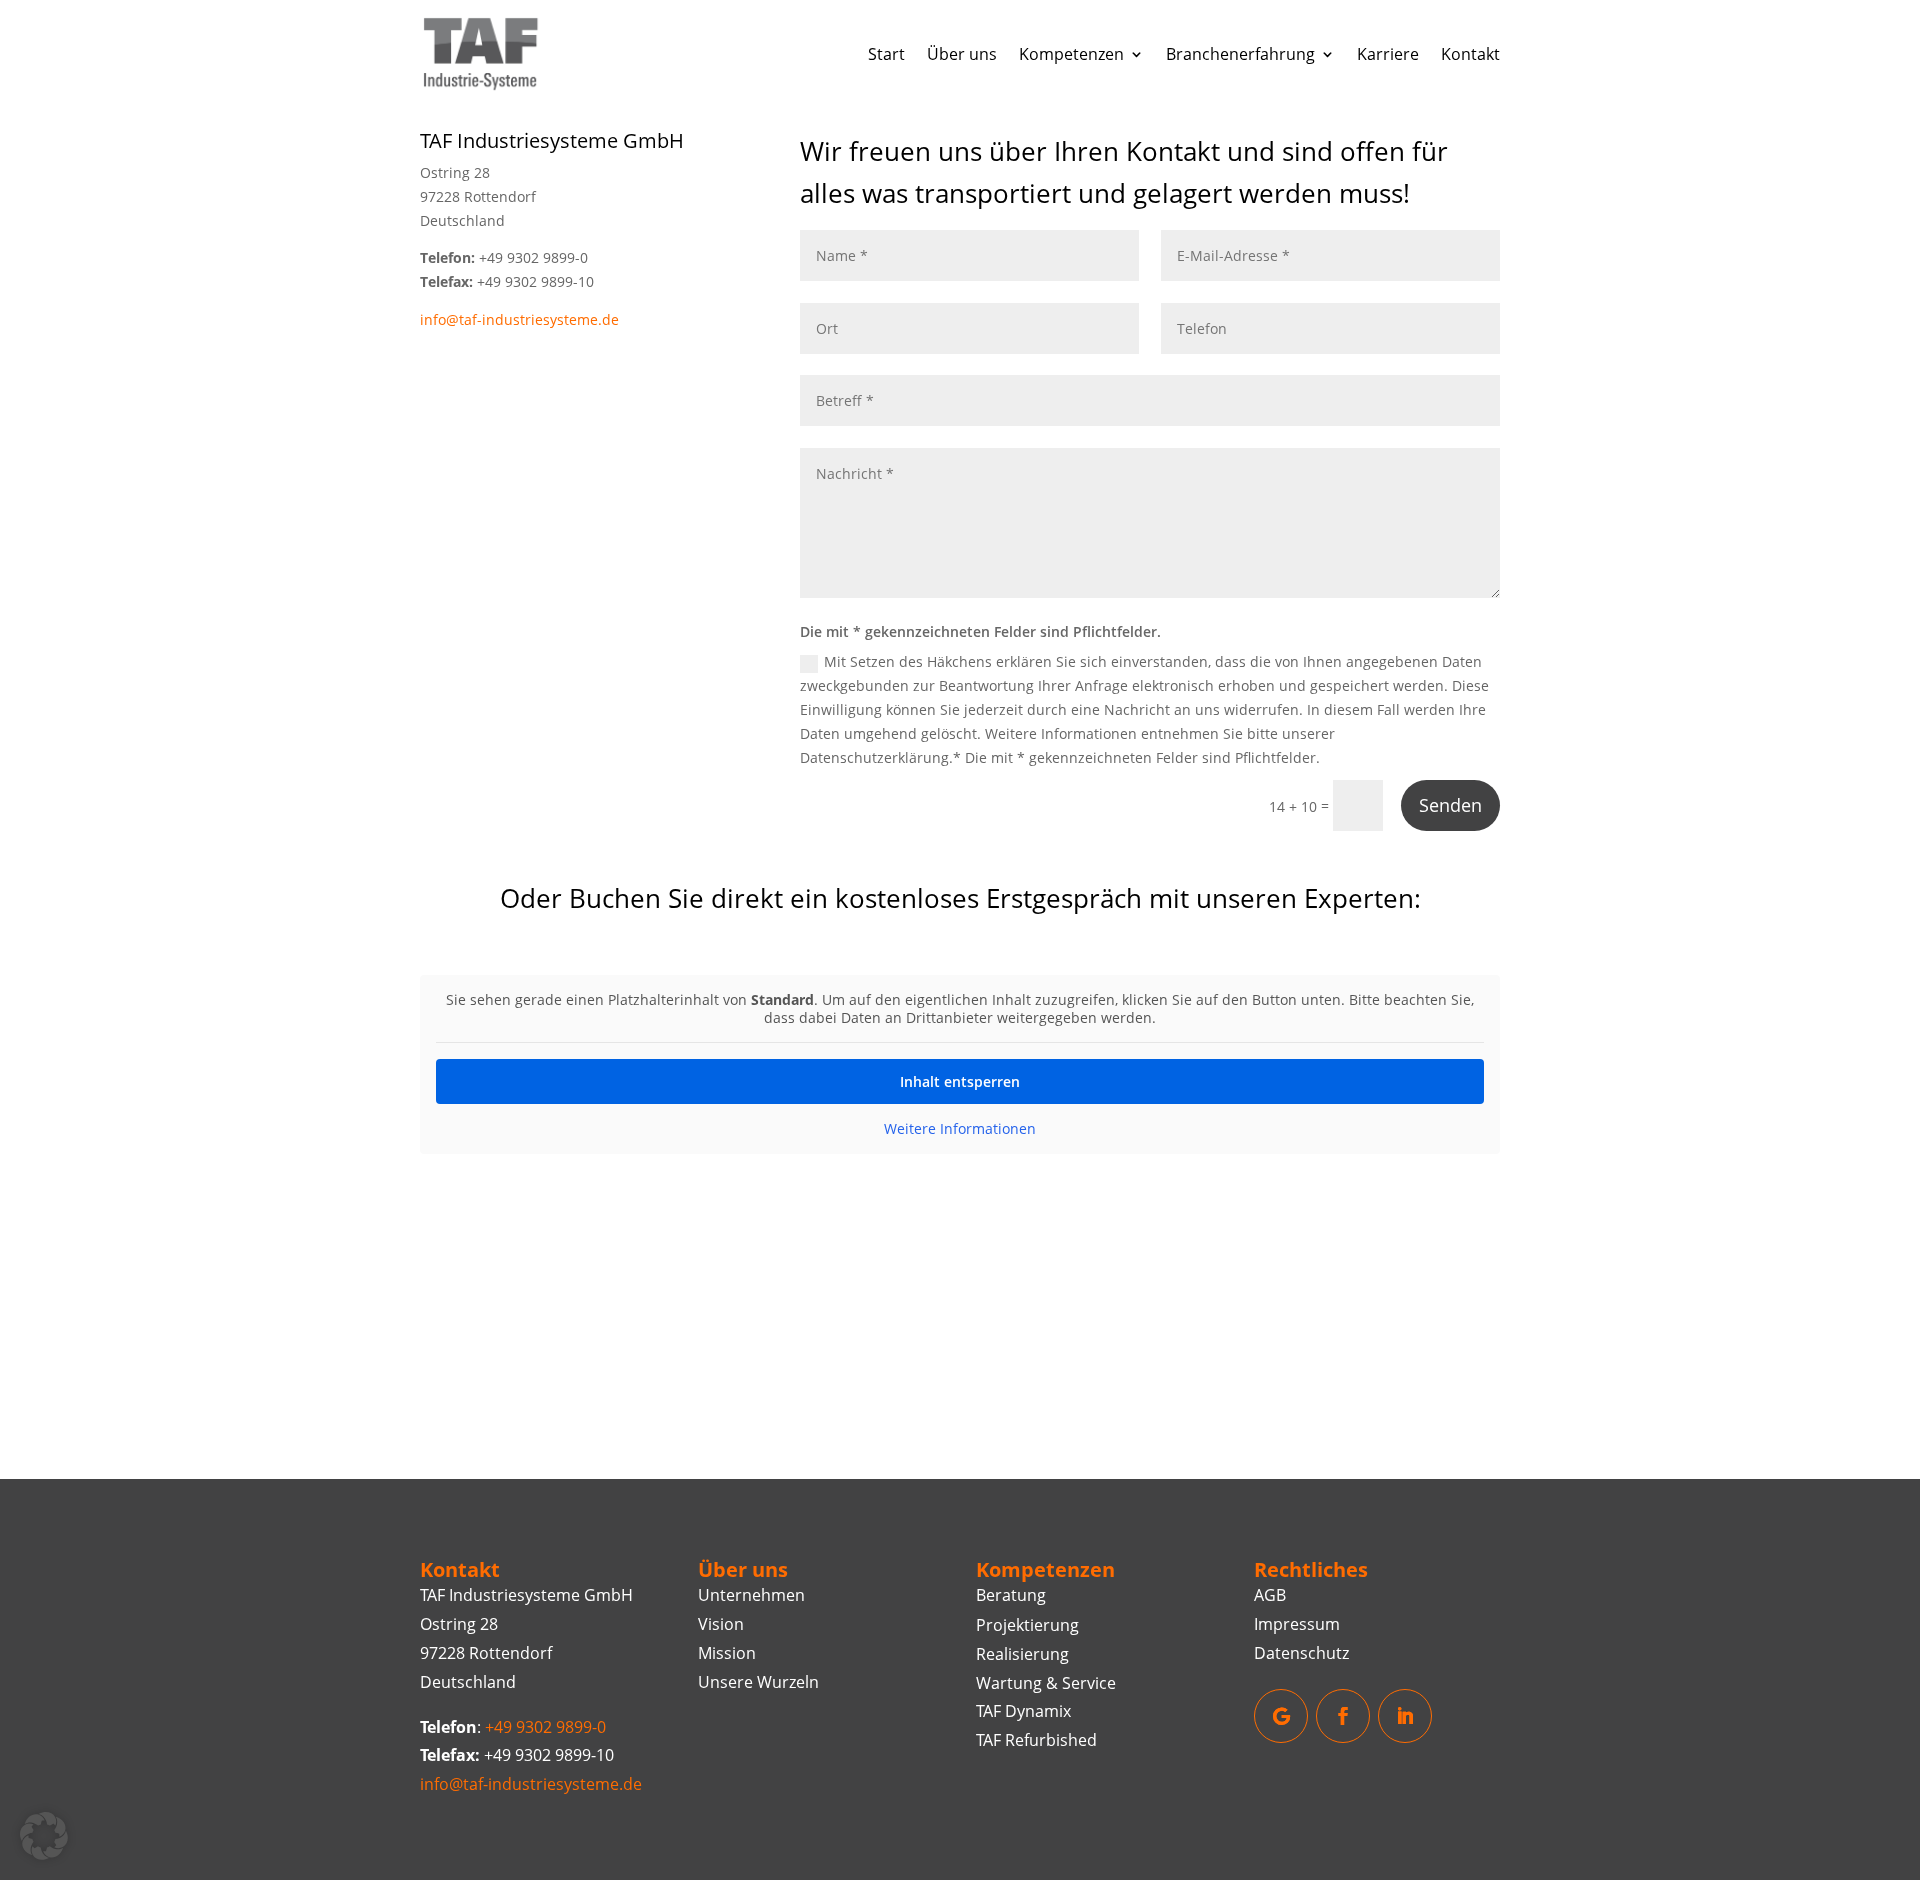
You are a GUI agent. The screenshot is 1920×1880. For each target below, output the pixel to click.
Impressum (1297, 1624)
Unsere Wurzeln (758, 1682)
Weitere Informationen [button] (960, 1129)
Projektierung (1027, 1625)
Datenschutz (1301, 1653)
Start (886, 54)
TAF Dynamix (1023, 1711)
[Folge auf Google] (1281, 1716)
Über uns (962, 54)
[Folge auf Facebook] (1343, 1716)
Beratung (1011, 1595)
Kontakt (1470, 54)
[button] (44, 1836)
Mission (727, 1653)
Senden (1450, 805)
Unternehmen (751, 1595)
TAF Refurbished (1036, 1740)
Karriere (1388, 54)
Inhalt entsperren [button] (960, 1081)
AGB (1270, 1595)
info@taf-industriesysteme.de (519, 319)
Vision (721, 1624)
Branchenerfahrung (1240, 54)
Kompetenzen (1071, 54)
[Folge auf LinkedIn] (1405, 1716)
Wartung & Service (1046, 1683)
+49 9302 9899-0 (545, 1727)
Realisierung (1022, 1654)
